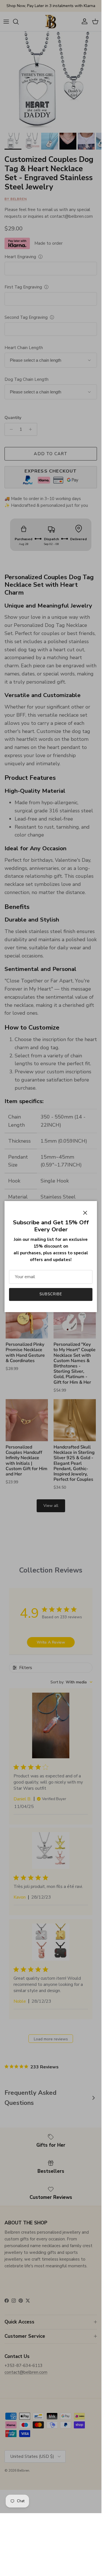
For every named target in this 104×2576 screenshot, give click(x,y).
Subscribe (51, 1294)
